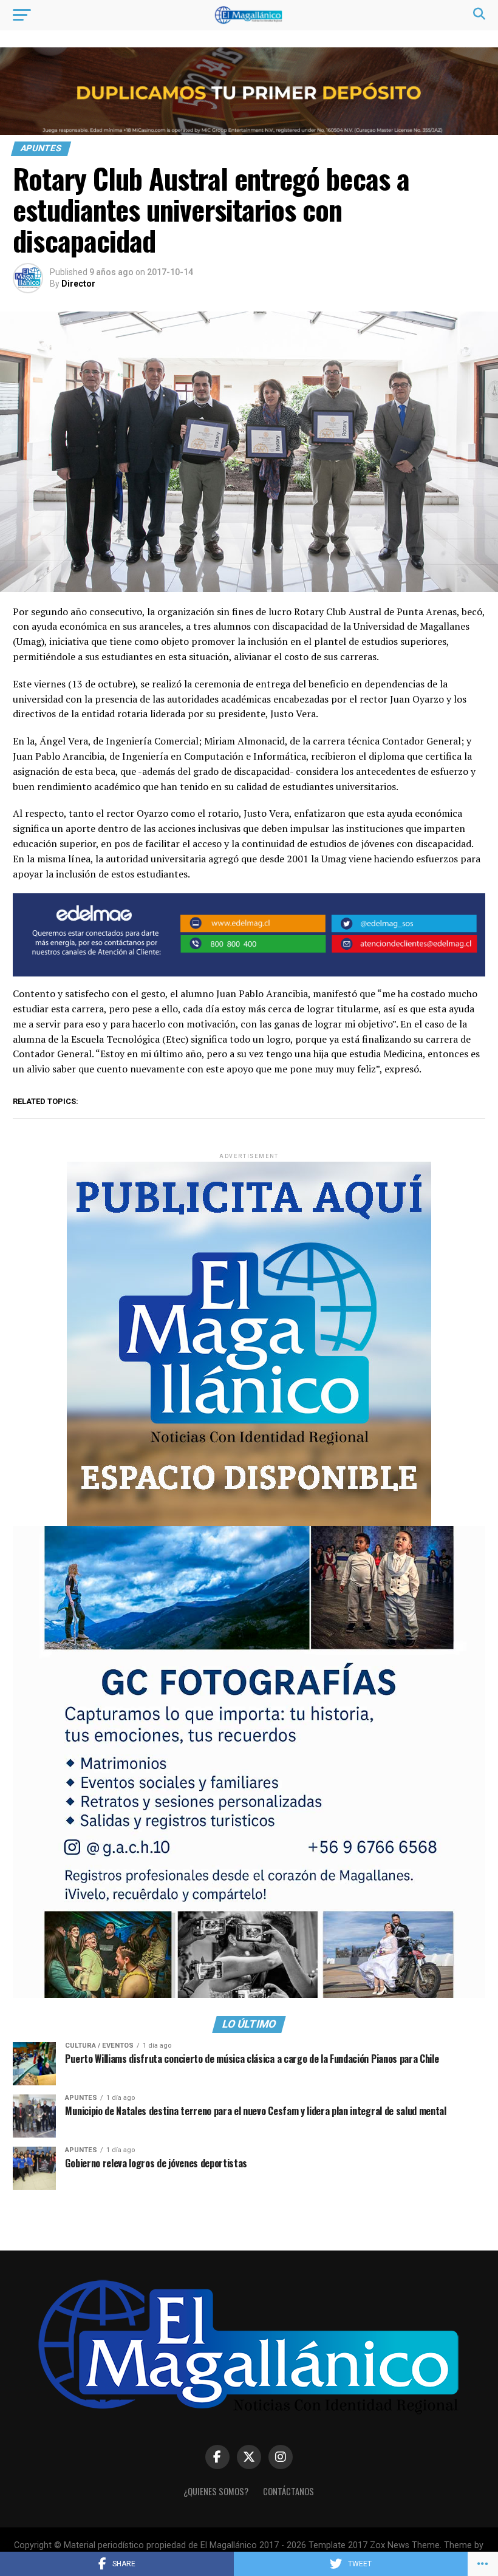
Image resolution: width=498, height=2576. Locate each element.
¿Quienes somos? (216, 2491)
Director (78, 284)
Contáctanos (288, 2491)
